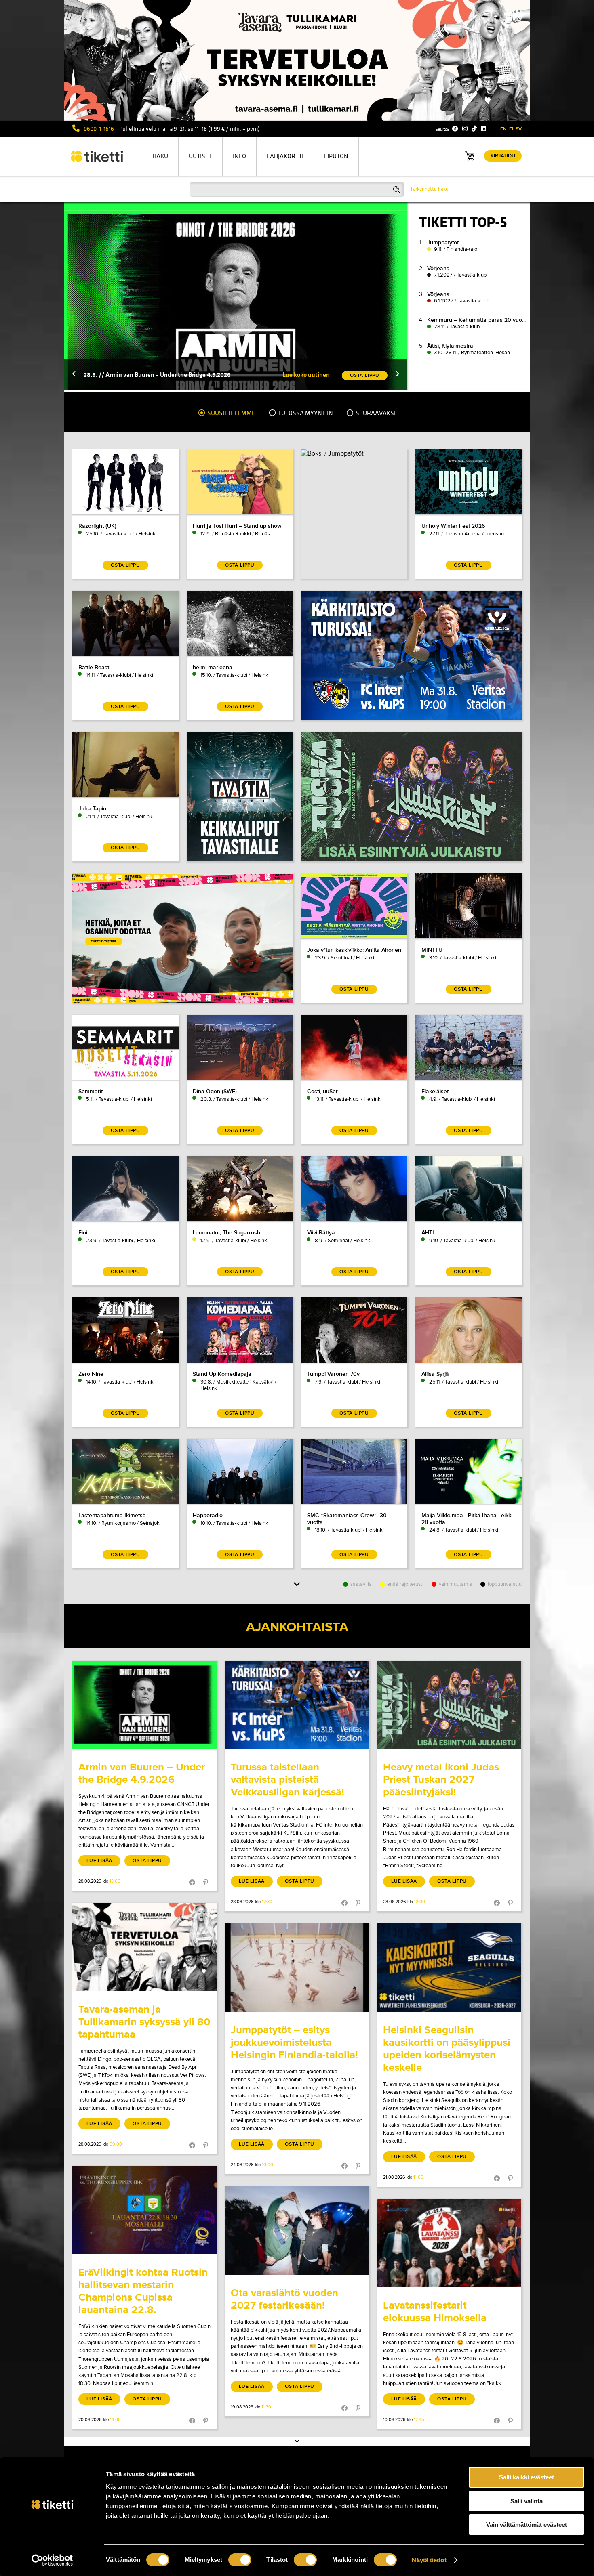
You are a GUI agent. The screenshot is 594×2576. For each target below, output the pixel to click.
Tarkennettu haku (429, 189)
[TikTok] (474, 129)
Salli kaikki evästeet (527, 2477)
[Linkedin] (483, 129)
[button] (74, 375)
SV (519, 129)
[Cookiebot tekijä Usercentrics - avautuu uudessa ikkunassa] (52, 2560)
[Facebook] (455, 129)
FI (511, 129)
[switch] (240, 2560)
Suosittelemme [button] (231, 413)
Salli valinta (527, 2501)
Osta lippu (147, 1861)
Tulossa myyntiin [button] (305, 413)
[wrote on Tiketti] (144, 1705)
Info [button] (239, 156)
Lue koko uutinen (306, 375)
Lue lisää (99, 1861)
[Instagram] (465, 129)
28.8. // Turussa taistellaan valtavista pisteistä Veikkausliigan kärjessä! (180, 375)
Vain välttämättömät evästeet (527, 2525)
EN (503, 129)
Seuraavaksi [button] (375, 413)
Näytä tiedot (429, 2560)
